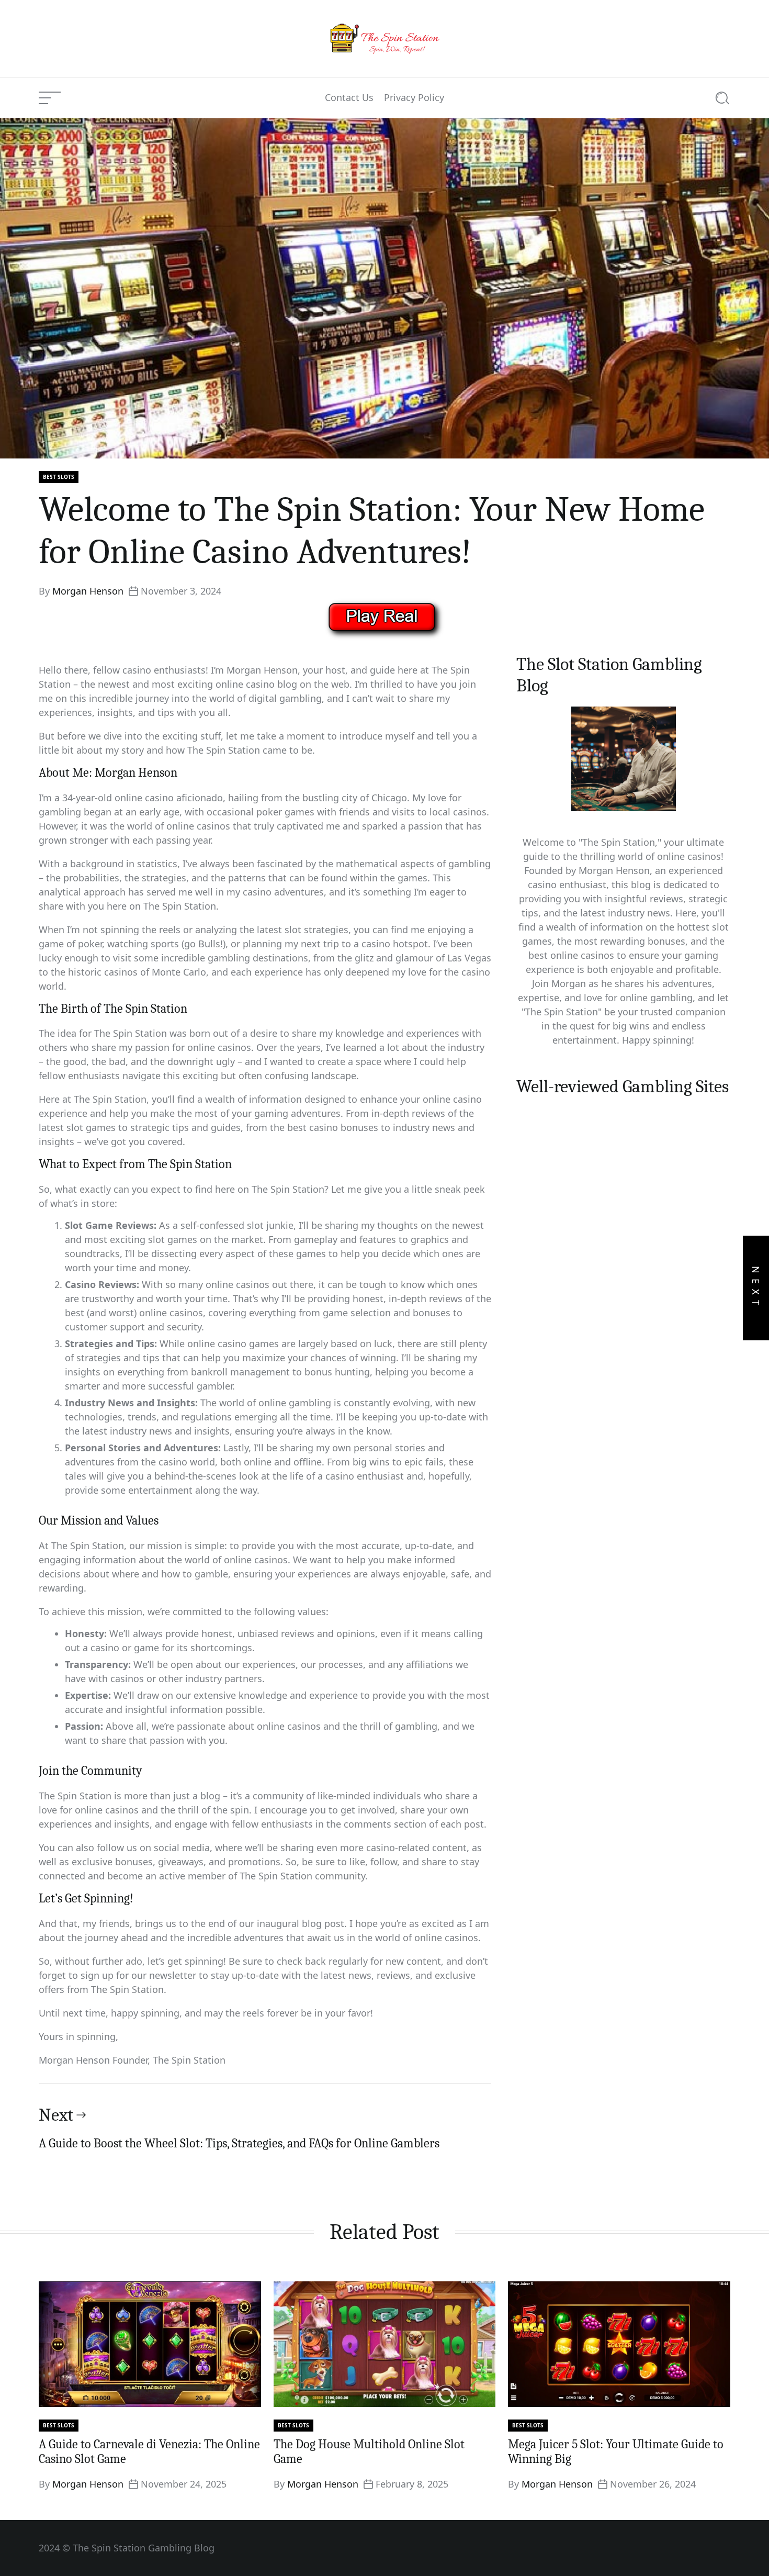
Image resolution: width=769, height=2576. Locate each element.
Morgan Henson (88, 591)
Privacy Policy (414, 98)
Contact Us (349, 98)
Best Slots (59, 477)
